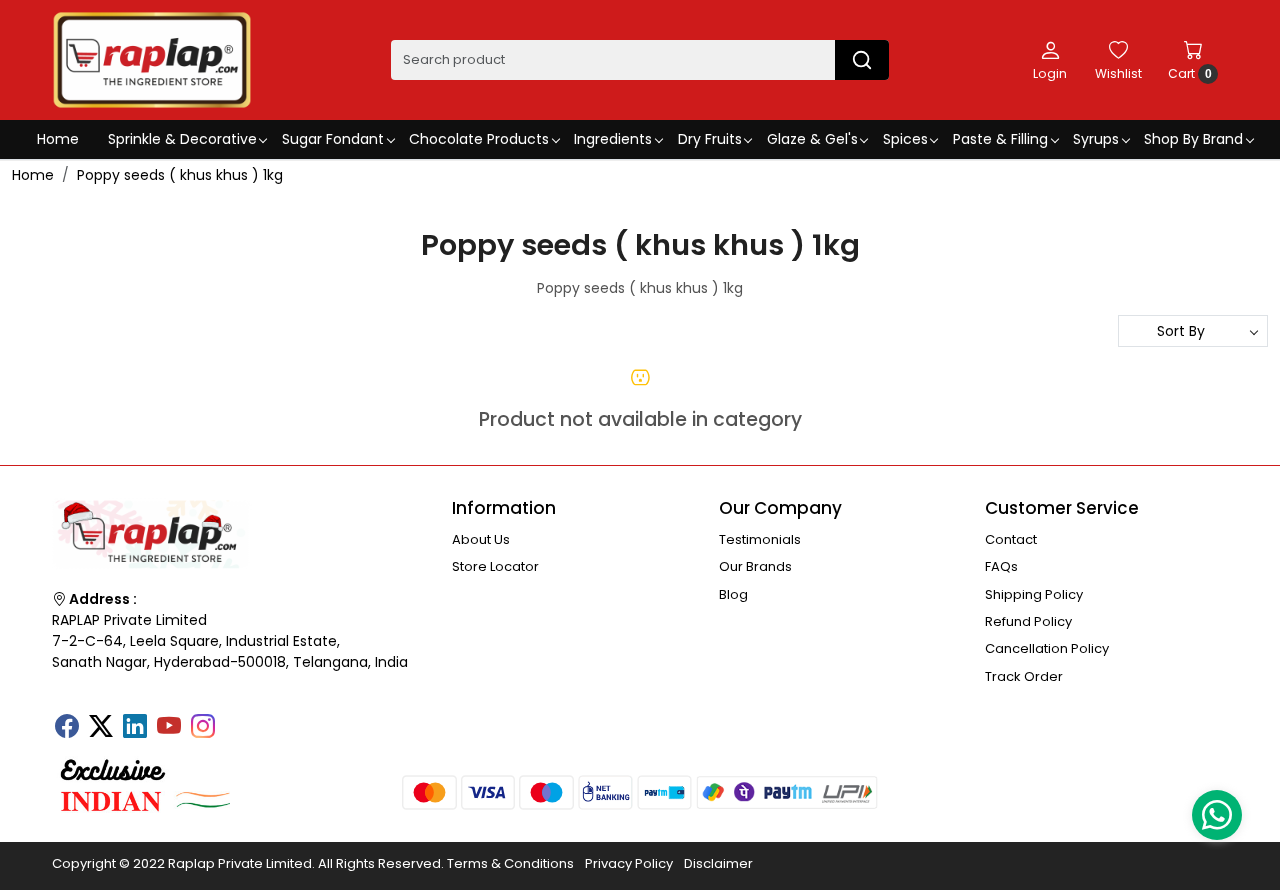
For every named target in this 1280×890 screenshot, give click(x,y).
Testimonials (760, 539)
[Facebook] (67, 728)
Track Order (1024, 676)
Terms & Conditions (510, 863)
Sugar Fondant (333, 139)
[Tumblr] (237, 720)
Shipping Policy (1034, 594)
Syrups (1096, 139)
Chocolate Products (479, 139)
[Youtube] (169, 728)
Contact (1011, 539)
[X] (101, 728)
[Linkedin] (135, 728)
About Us (481, 539)
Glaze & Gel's (812, 139)
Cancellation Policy (1047, 648)
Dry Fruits (710, 139)
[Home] (152, 60)
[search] (862, 60)
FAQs (1001, 566)
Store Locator (495, 566)
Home (58, 139)
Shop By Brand (1193, 139)
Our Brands (755, 566)
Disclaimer (718, 863)
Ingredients (613, 139)
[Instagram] (203, 728)
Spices (905, 139)
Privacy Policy (629, 863)
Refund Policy (1028, 621)
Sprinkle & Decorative (182, 139)
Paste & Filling (1000, 139)
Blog (733, 594)
